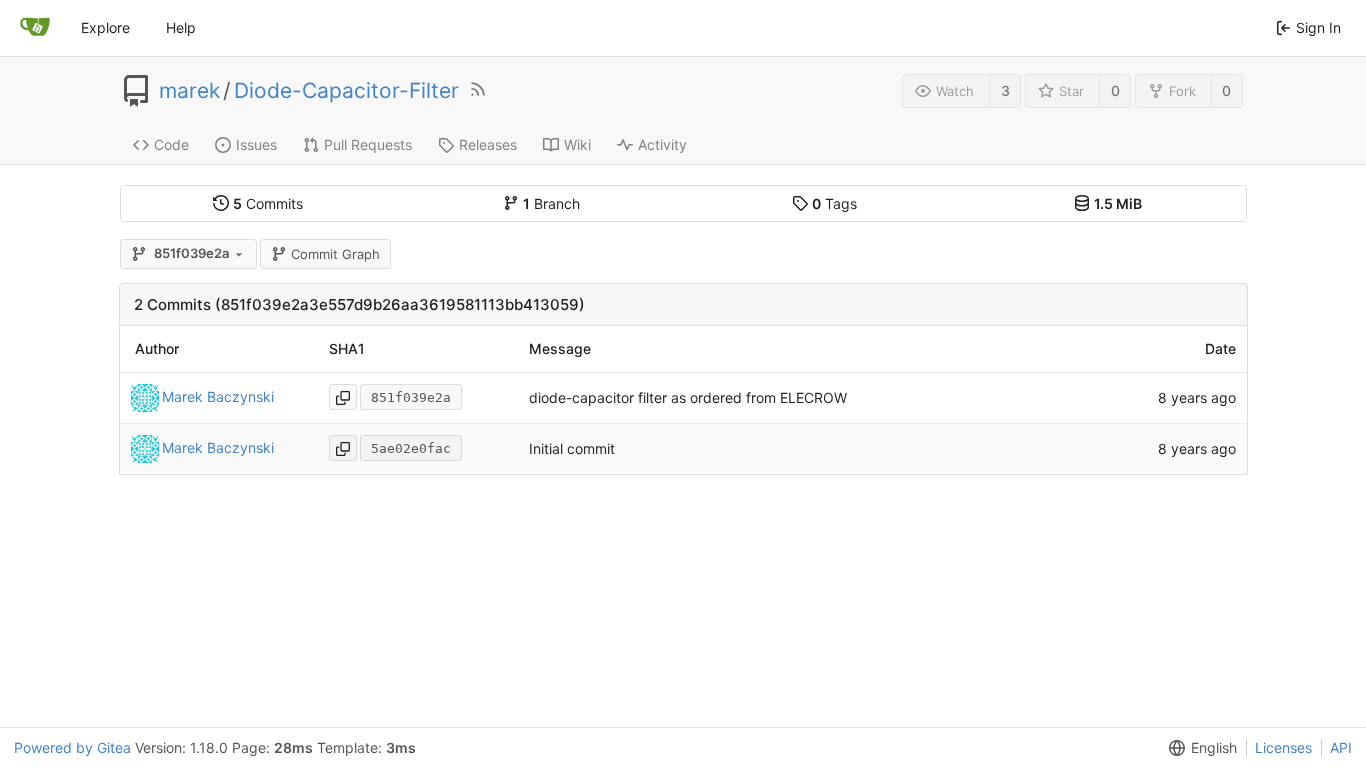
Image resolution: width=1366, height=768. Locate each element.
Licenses (1283, 747)
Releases (488, 144)
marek (189, 91)
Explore (105, 27)
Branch (551, 203)
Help (181, 27)
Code (171, 144)
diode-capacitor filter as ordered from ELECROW (688, 397)
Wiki (577, 144)
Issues (256, 144)
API (1341, 747)
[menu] (1199, 748)
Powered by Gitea (72, 747)
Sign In (1318, 27)
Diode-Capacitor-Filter (346, 91)
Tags (834, 203)
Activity (662, 144)
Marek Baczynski (218, 396)
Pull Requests (368, 144)
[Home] (35, 28)
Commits (268, 203)
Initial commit (572, 448)
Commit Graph (335, 254)
